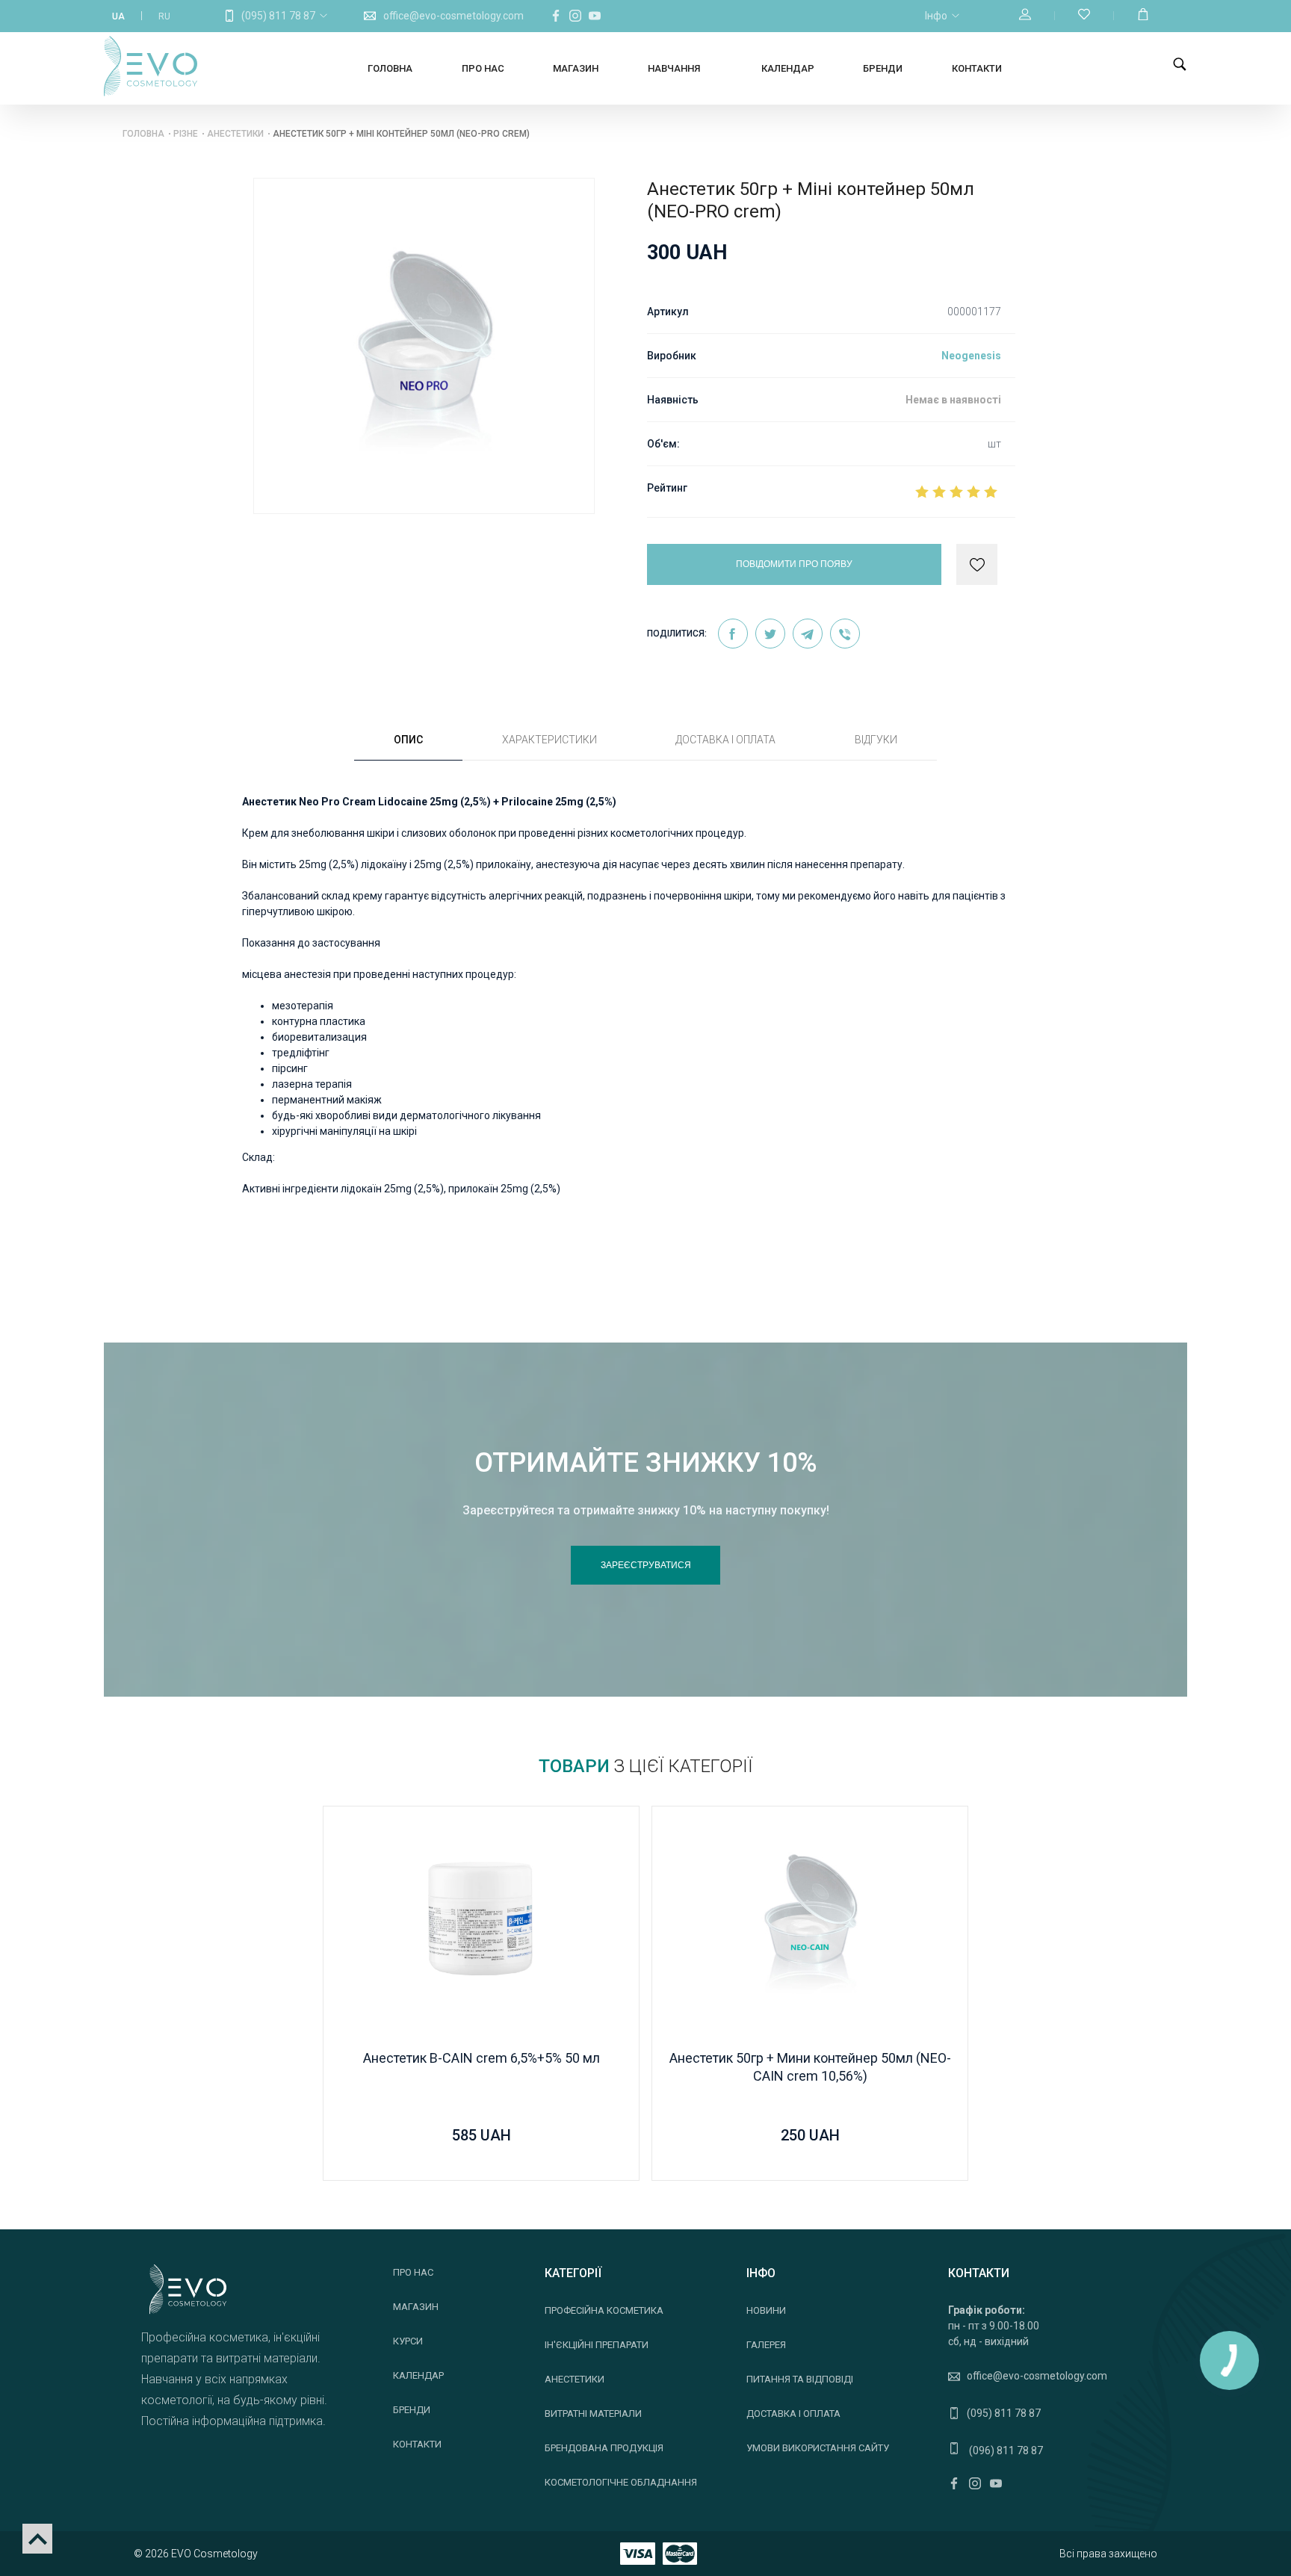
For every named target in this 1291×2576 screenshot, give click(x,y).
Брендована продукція (604, 2448)
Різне (186, 134)
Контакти (977, 68)
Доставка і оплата (793, 2414)
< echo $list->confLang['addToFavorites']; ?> (977, 565)
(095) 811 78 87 (278, 16)
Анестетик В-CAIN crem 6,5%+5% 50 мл (482, 2058)
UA (118, 16)
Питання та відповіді (800, 2379)
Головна (390, 68)
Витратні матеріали (593, 2414)
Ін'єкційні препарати (597, 2345)
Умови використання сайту (818, 2448)
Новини (766, 2310)
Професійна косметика (604, 2310)
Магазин (576, 68)
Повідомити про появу (794, 564)
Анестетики (235, 134)
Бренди (883, 68)
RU (164, 16)
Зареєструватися (646, 1565)
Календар (788, 68)
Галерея (766, 2345)
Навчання (674, 68)
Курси (408, 2341)
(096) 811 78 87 (1005, 2450)
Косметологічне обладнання (621, 2482)
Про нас (483, 68)
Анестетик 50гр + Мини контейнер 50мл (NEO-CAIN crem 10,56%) (810, 2067)
